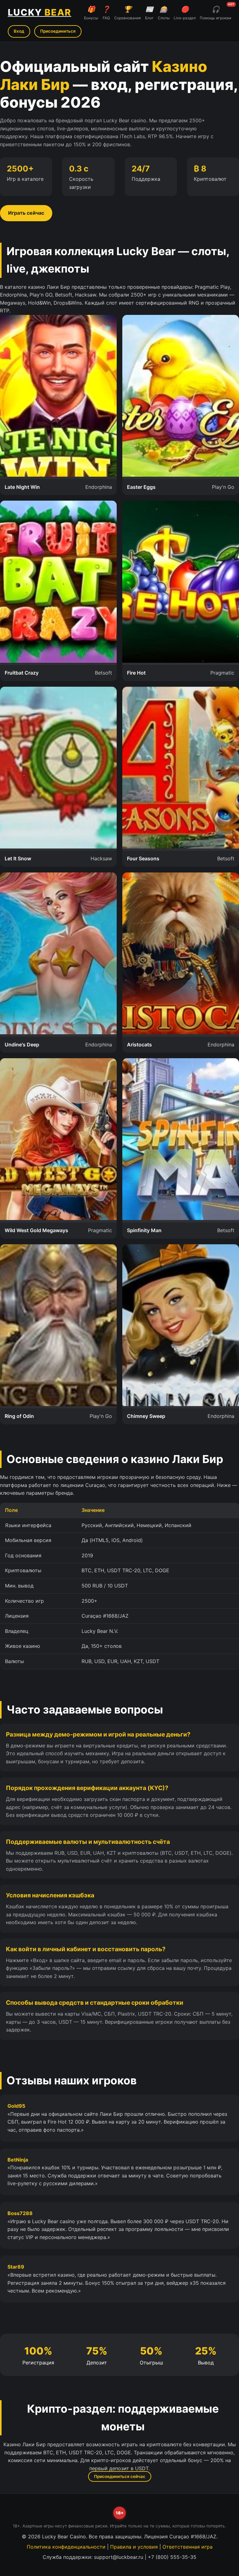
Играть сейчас (26, 213)
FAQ (106, 13)
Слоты (164, 13)
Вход (19, 31)
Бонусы (91, 13)
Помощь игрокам (216, 12)
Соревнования (128, 13)
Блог (149, 13)
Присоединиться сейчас (120, 2476)
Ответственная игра (187, 2547)
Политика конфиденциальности (66, 2547)
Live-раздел (185, 13)
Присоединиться (58, 31)
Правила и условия (134, 2547)
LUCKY (40, 12)
